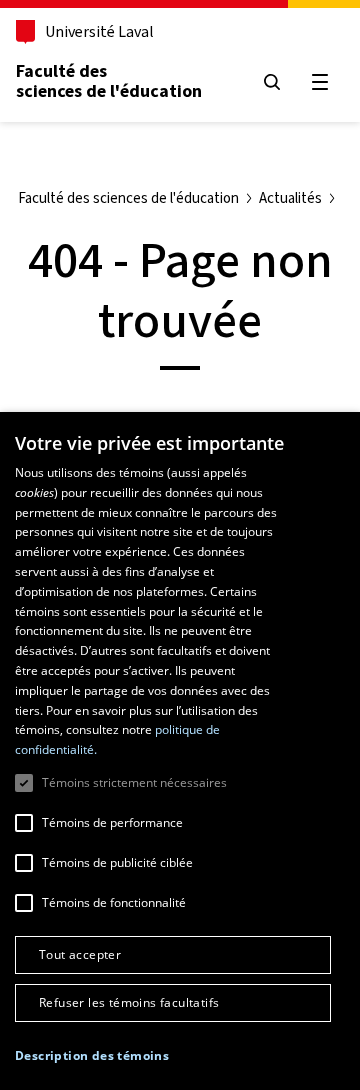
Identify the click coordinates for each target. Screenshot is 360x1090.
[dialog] (180, 751)
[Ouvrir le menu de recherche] (272, 82)
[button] (92, 1056)
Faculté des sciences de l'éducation (109, 81)
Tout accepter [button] (80, 954)
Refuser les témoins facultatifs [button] (129, 1002)
